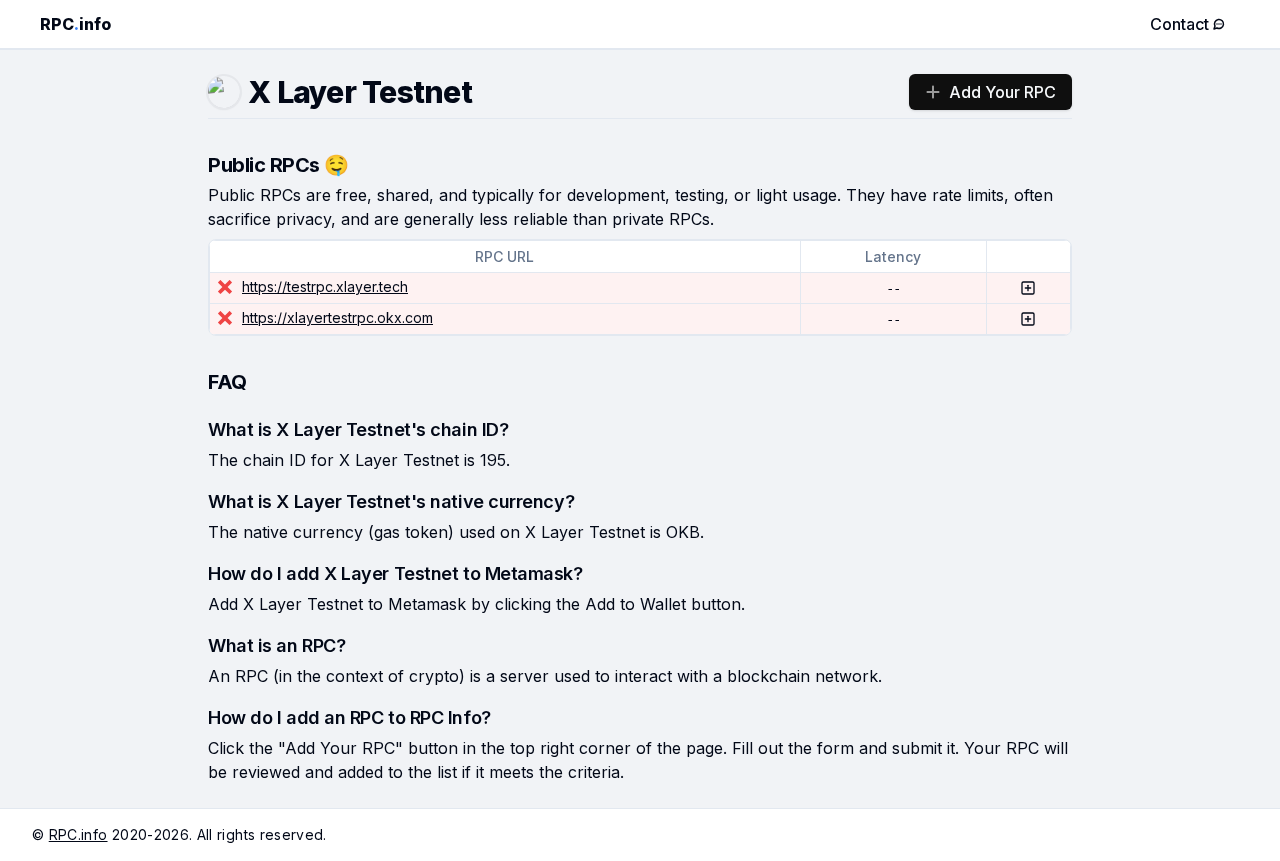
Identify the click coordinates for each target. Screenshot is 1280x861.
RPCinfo (75, 24)
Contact (1179, 24)
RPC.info (78, 834)
